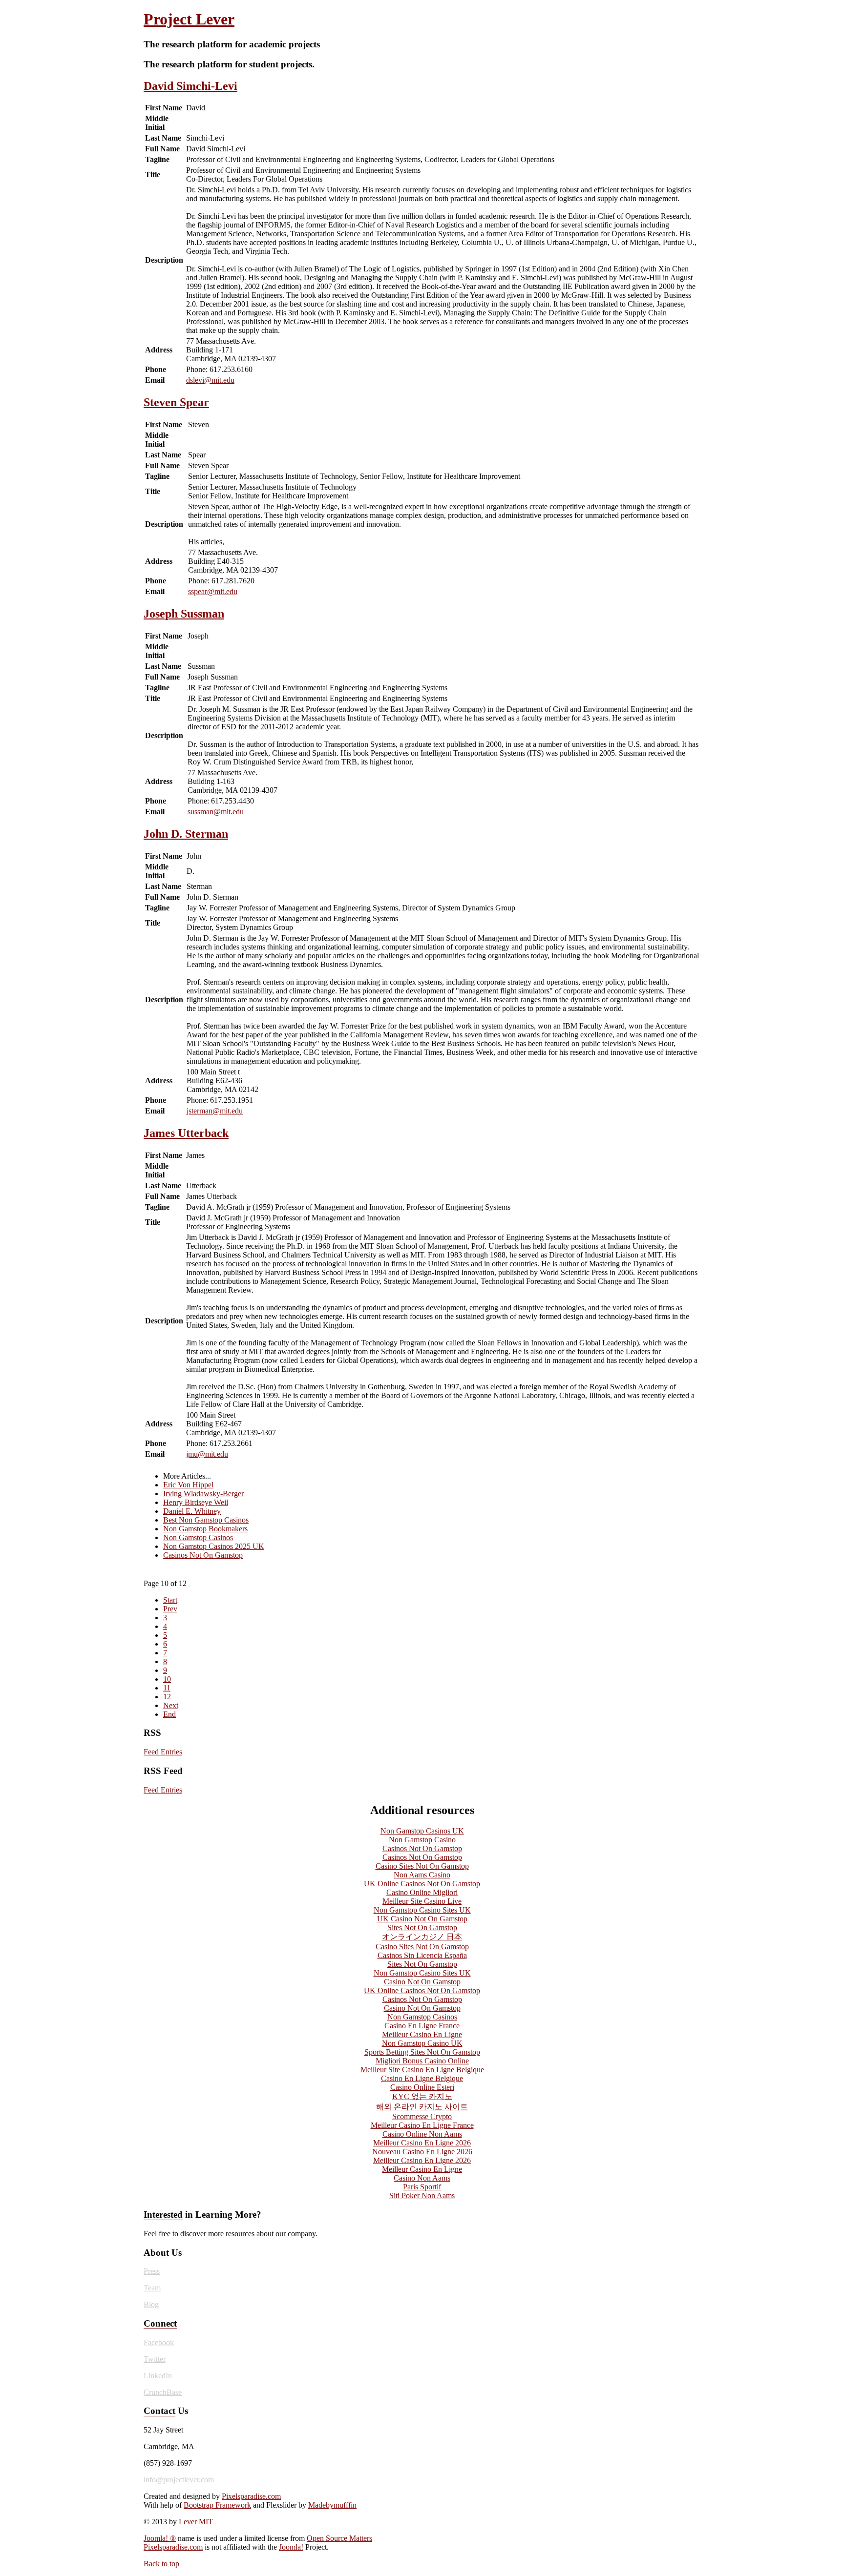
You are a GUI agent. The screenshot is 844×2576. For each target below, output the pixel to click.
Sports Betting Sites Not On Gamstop (422, 2052)
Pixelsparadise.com (251, 2496)
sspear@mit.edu (213, 591)
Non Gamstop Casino (422, 1840)
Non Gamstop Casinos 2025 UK (214, 1546)
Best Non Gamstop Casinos (206, 1520)
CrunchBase (163, 2392)
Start (170, 1600)
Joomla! (291, 2547)
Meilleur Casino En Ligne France (422, 2125)
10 (167, 1679)
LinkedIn (158, 2376)
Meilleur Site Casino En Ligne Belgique (422, 2070)
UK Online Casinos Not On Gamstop (422, 1884)
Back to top (161, 2564)
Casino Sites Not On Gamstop (422, 1866)
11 (167, 1688)
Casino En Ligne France (422, 2026)
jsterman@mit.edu (215, 1111)
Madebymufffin (332, 2505)
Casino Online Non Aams (422, 2134)
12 (167, 1697)
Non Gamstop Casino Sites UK (422, 1910)
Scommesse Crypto (422, 2116)
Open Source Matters (339, 2538)
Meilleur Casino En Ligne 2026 (422, 2143)
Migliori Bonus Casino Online (422, 2061)
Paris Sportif (422, 2187)
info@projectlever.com (179, 2480)
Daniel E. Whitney (192, 1511)
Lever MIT (196, 2522)
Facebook (159, 2342)
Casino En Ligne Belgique (422, 2078)
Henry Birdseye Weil (196, 1502)
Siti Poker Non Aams (422, 2195)
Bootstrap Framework (217, 2505)
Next (171, 1705)
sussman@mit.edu (216, 812)
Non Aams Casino (422, 1875)
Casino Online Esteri (422, 2087)
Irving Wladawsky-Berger (203, 1494)
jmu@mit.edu (207, 1454)
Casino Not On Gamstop (422, 1982)
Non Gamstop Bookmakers (205, 1529)
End (169, 1714)
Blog (151, 2304)
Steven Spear (176, 402)
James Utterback (186, 1133)
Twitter (155, 2359)
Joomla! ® (160, 2538)
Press (152, 2271)
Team (152, 2288)
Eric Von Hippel (188, 1485)
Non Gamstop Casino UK (422, 2043)
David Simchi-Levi (190, 86)
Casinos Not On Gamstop (203, 1555)
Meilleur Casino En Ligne (422, 2034)
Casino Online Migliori (422, 1892)
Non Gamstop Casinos (198, 1537)
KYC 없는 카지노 (422, 2096)
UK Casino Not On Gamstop (422, 1919)
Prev (170, 1609)
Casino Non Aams (422, 2178)
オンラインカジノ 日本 (422, 1937)
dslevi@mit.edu (210, 380)
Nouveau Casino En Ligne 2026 (422, 2152)
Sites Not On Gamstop (422, 1927)
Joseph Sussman (184, 614)
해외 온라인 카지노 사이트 (422, 2107)
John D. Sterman (186, 834)
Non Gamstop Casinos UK (422, 1831)
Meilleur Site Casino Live (422, 1901)
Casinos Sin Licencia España (422, 1955)
